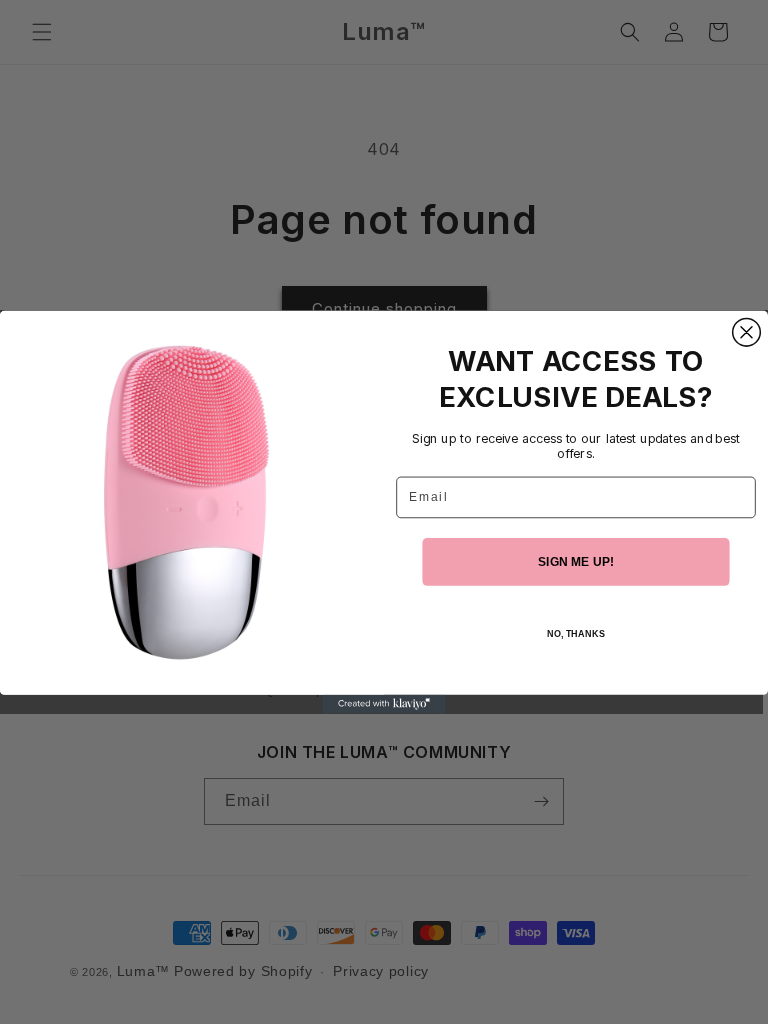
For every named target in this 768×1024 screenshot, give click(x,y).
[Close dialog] (747, 332)
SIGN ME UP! (576, 561)
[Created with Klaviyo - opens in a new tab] (384, 704)
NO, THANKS (576, 634)
